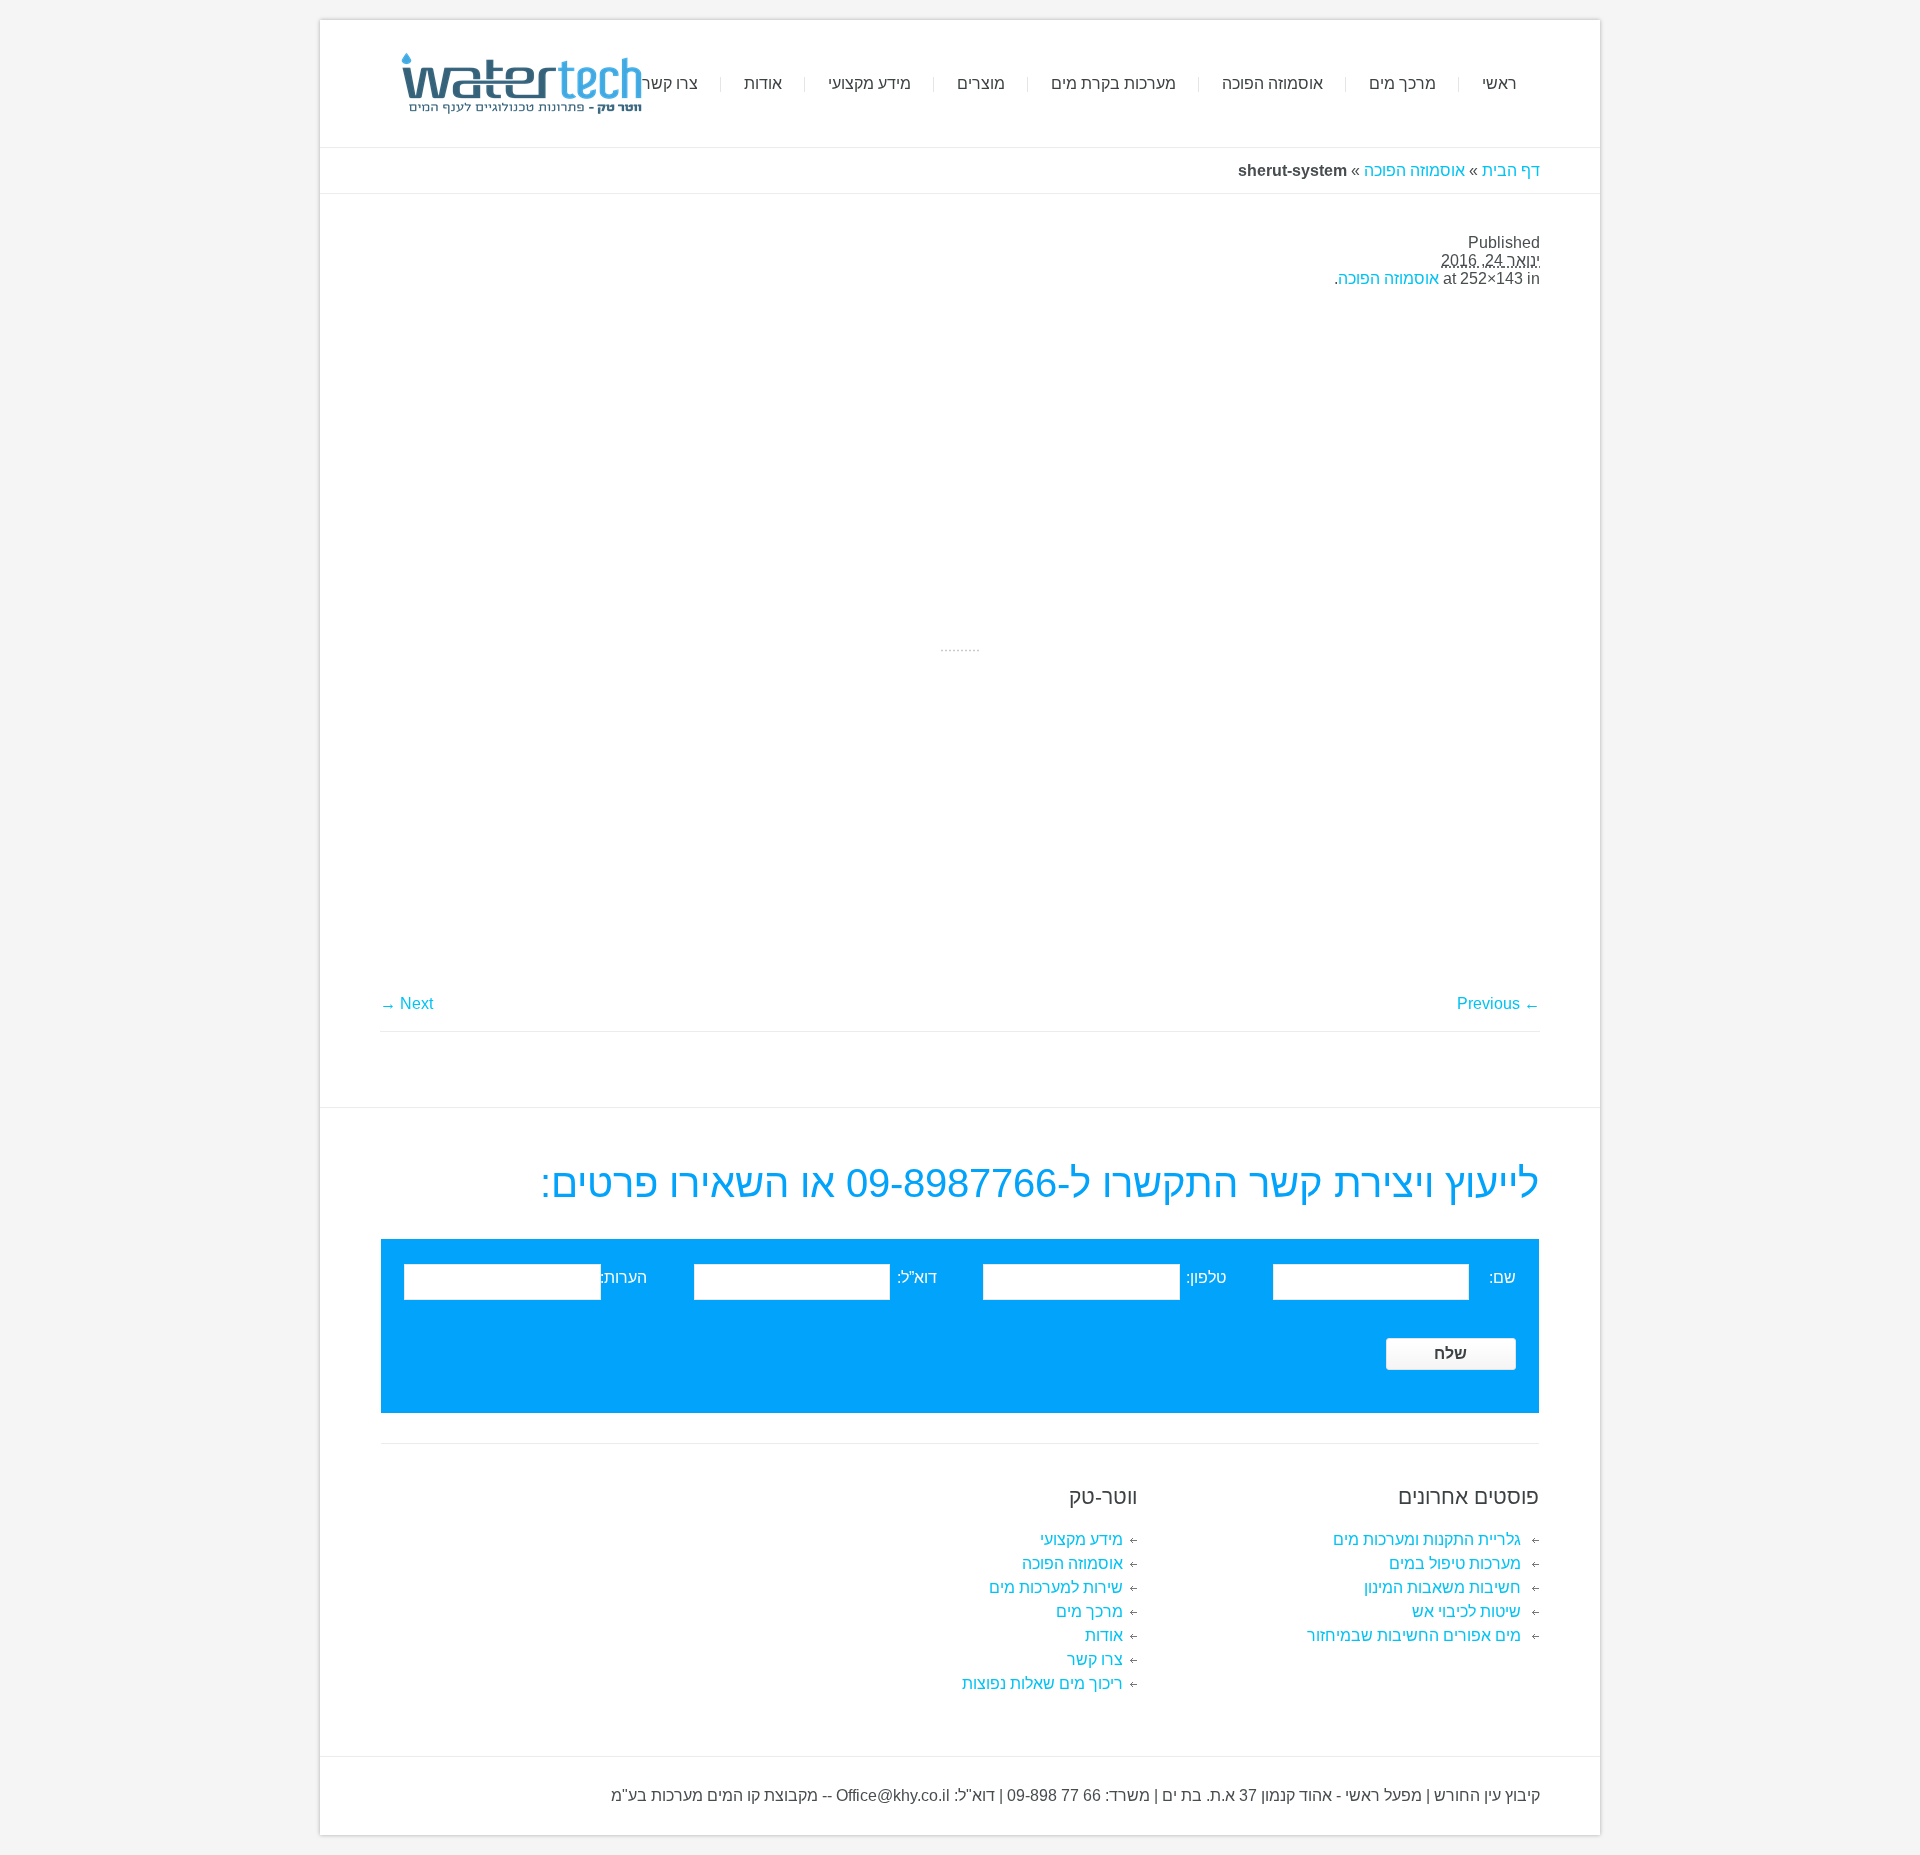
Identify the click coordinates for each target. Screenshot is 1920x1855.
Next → (406, 1003)
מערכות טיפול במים (1455, 1563)
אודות (1104, 1635)
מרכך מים (1089, 1611)
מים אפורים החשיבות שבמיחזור (1414, 1635)
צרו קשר (1095, 1659)
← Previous (1498, 1003)
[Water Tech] (519, 83)
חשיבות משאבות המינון (1442, 1587)
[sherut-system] (960, 650)
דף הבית (1511, 170)
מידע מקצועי (1081, 1539)
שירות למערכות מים (1056, 1587)
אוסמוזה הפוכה (1414, 170)
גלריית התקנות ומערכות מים (1427, 1539)
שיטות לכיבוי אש (1466, 1611)
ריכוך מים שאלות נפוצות (1042, 1683)
